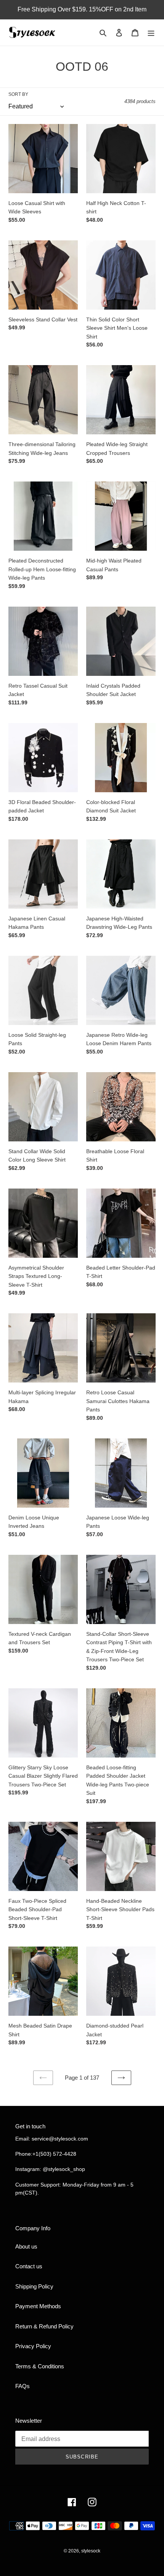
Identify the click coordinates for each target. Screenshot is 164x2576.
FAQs (23, 2386)
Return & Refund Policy (44, 2326)
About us (26, 2246)
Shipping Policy (34, 2286)
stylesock (91, 2551)
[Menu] (151, 33)
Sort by (18, 94)
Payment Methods (38, 2306)
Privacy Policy (33, 2346)
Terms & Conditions (40, 2366)
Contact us (29, 2266)
